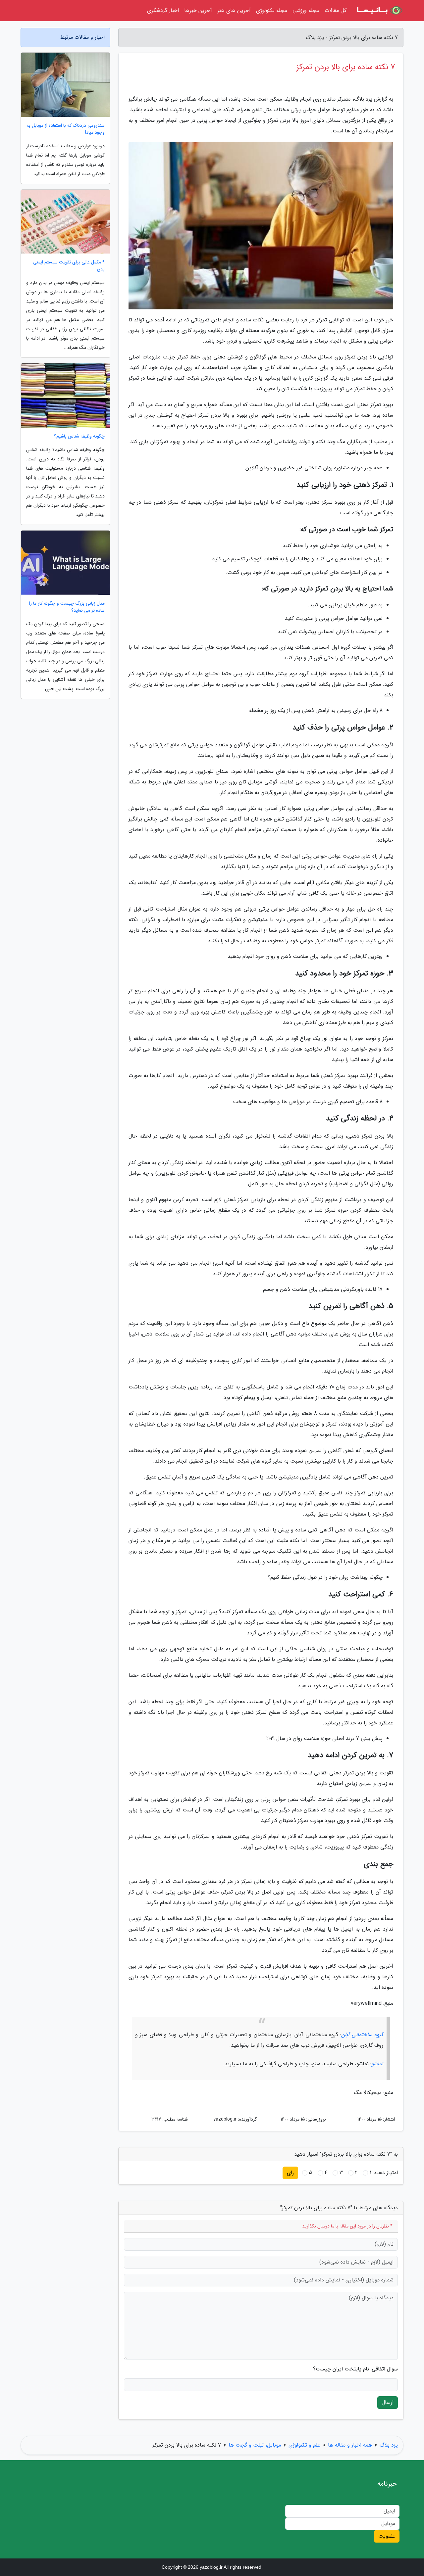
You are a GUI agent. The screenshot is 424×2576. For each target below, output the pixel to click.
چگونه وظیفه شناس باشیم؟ (79, 436)
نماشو (377, 2064)
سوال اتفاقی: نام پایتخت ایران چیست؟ (355, 2369)
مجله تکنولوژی (272, 10)
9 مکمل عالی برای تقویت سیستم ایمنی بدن (69, 266)
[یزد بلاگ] (379, 11)
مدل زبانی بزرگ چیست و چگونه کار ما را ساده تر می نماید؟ (67, 607)
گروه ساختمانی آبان (362, 2035)
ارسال (388, 2402)
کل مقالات (336, 10)
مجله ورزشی (306, 10)
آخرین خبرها (198, 10)
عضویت (387, 2536)
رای (290, 2173)
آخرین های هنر (234, 10)
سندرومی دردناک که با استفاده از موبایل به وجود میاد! (66, 129)
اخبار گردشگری (163, 10)
